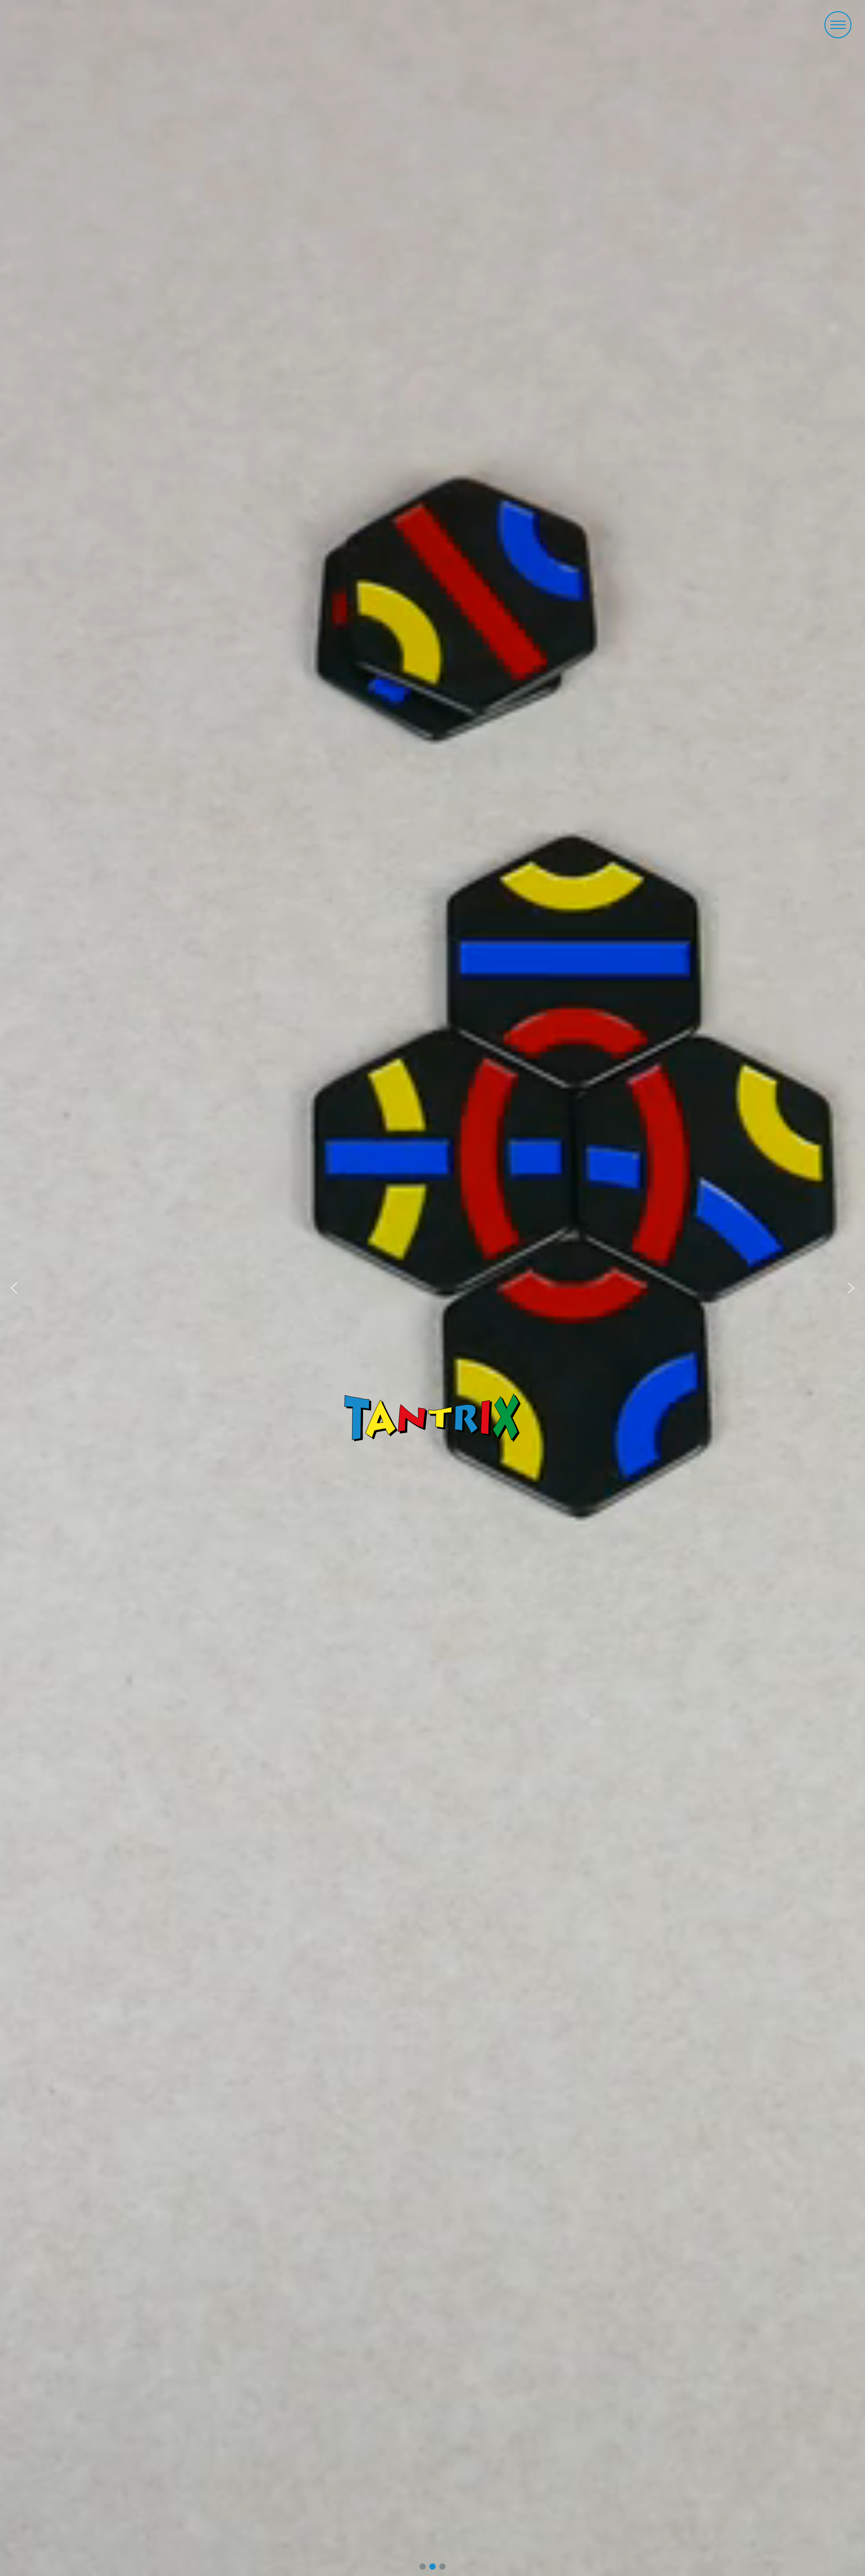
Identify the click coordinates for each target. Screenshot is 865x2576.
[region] (432, 1288)
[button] (838, 25)
